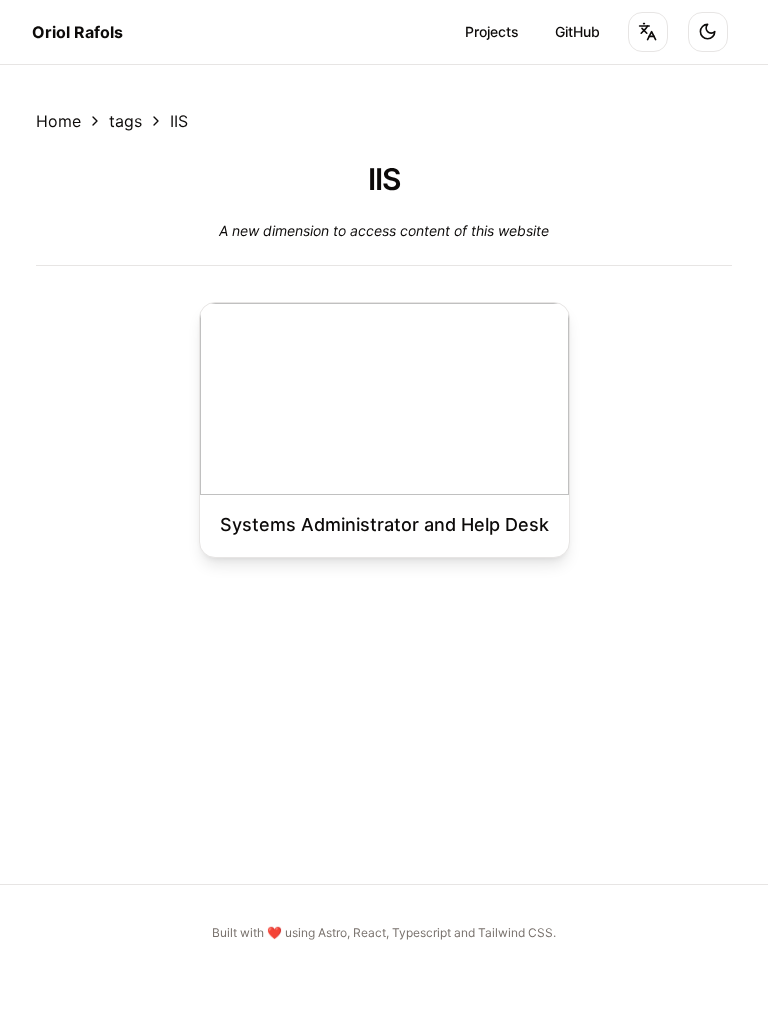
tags (125, 121)
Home (58, 121)
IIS (179, 121)
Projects (492, 31)
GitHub (577, 31)
